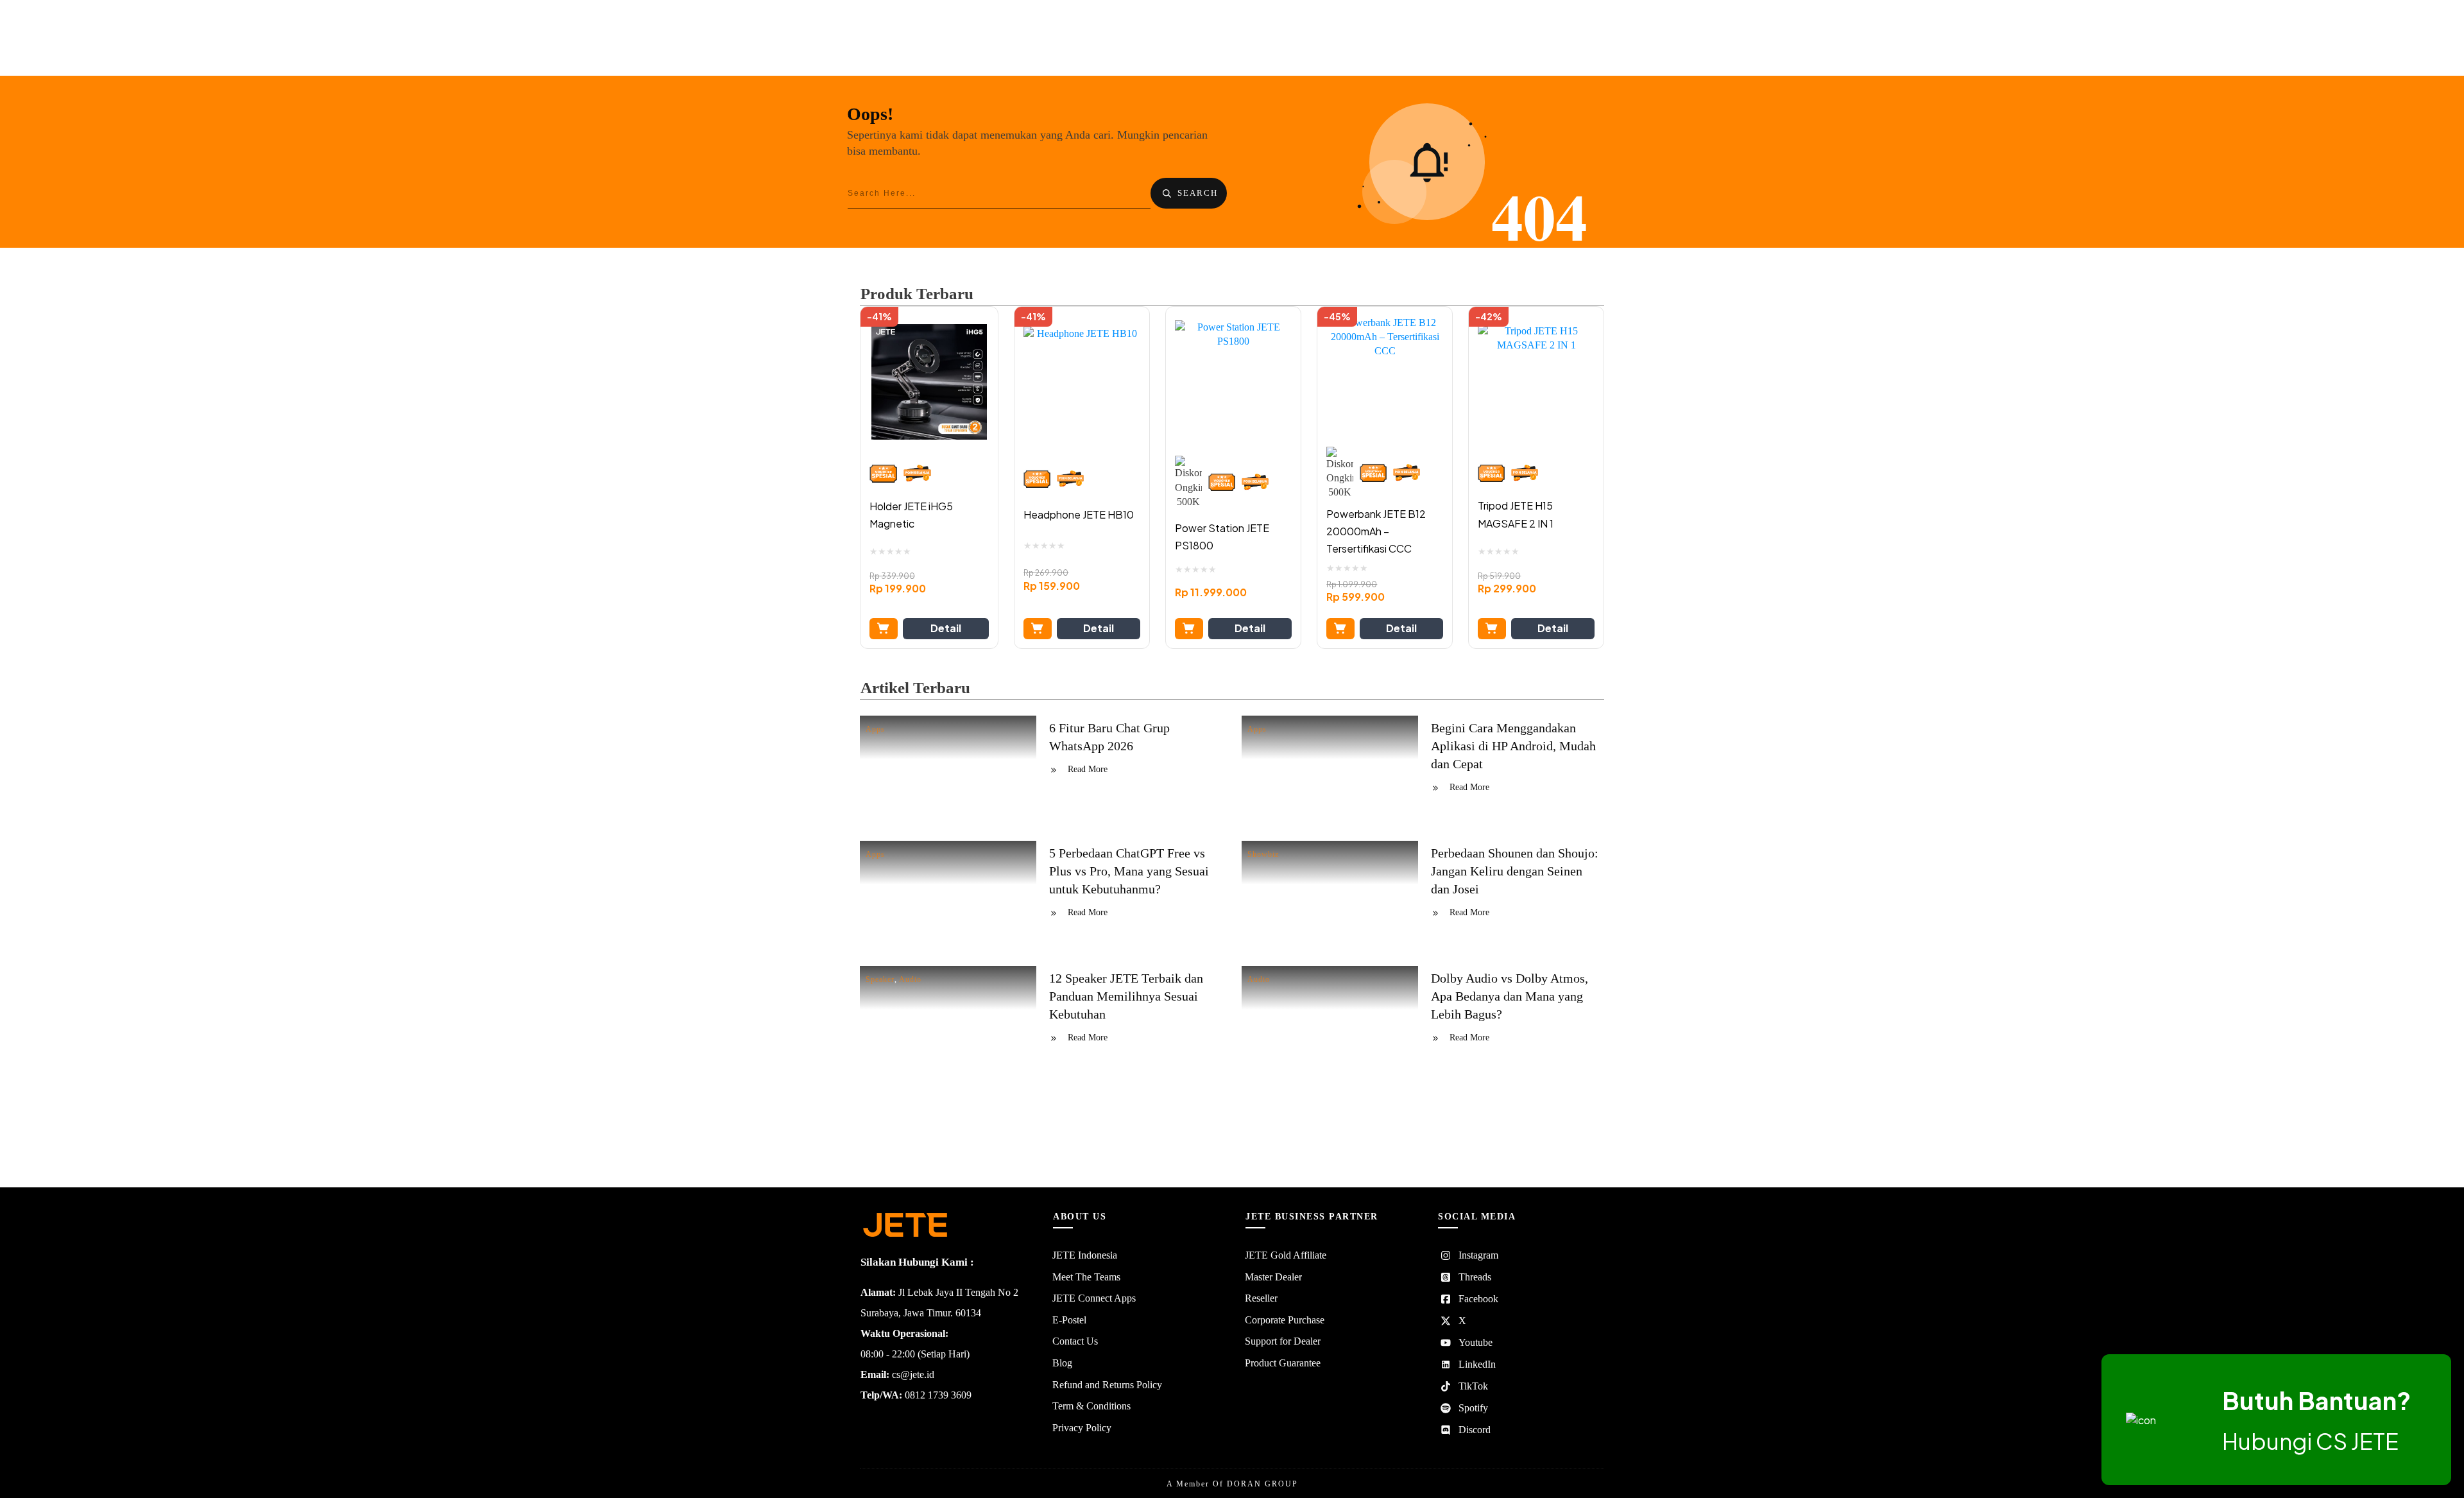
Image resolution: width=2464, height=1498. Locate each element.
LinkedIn (1477, 1364)
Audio (910, 979)
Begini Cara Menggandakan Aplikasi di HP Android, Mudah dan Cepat (1513, 746)
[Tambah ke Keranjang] (884, 629)
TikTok (1473, 1386)
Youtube (1476, 1342)
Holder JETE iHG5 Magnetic (911, 515)
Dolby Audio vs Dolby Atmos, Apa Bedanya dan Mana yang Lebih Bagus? (1510, 996)
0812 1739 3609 (938, 1395)
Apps (875, 729)
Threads (1475, 1277)
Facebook (1478, 1299)
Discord (1475, 1430)
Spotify (1473, 1408)
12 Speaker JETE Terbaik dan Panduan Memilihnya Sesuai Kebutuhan (1126, 996)
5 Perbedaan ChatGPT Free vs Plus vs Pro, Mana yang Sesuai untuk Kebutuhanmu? (1129, 871)
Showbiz (1263, 854)
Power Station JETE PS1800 (1222, 537)
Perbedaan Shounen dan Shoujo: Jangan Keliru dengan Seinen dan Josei (1515, 871)
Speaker (880, 979)
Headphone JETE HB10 (1079, 514)
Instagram (1478, 1255)
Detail (946, 628)
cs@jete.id (913, 1374)
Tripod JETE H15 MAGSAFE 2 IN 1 (1516, 514)
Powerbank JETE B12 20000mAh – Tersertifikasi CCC (1376, 531)
